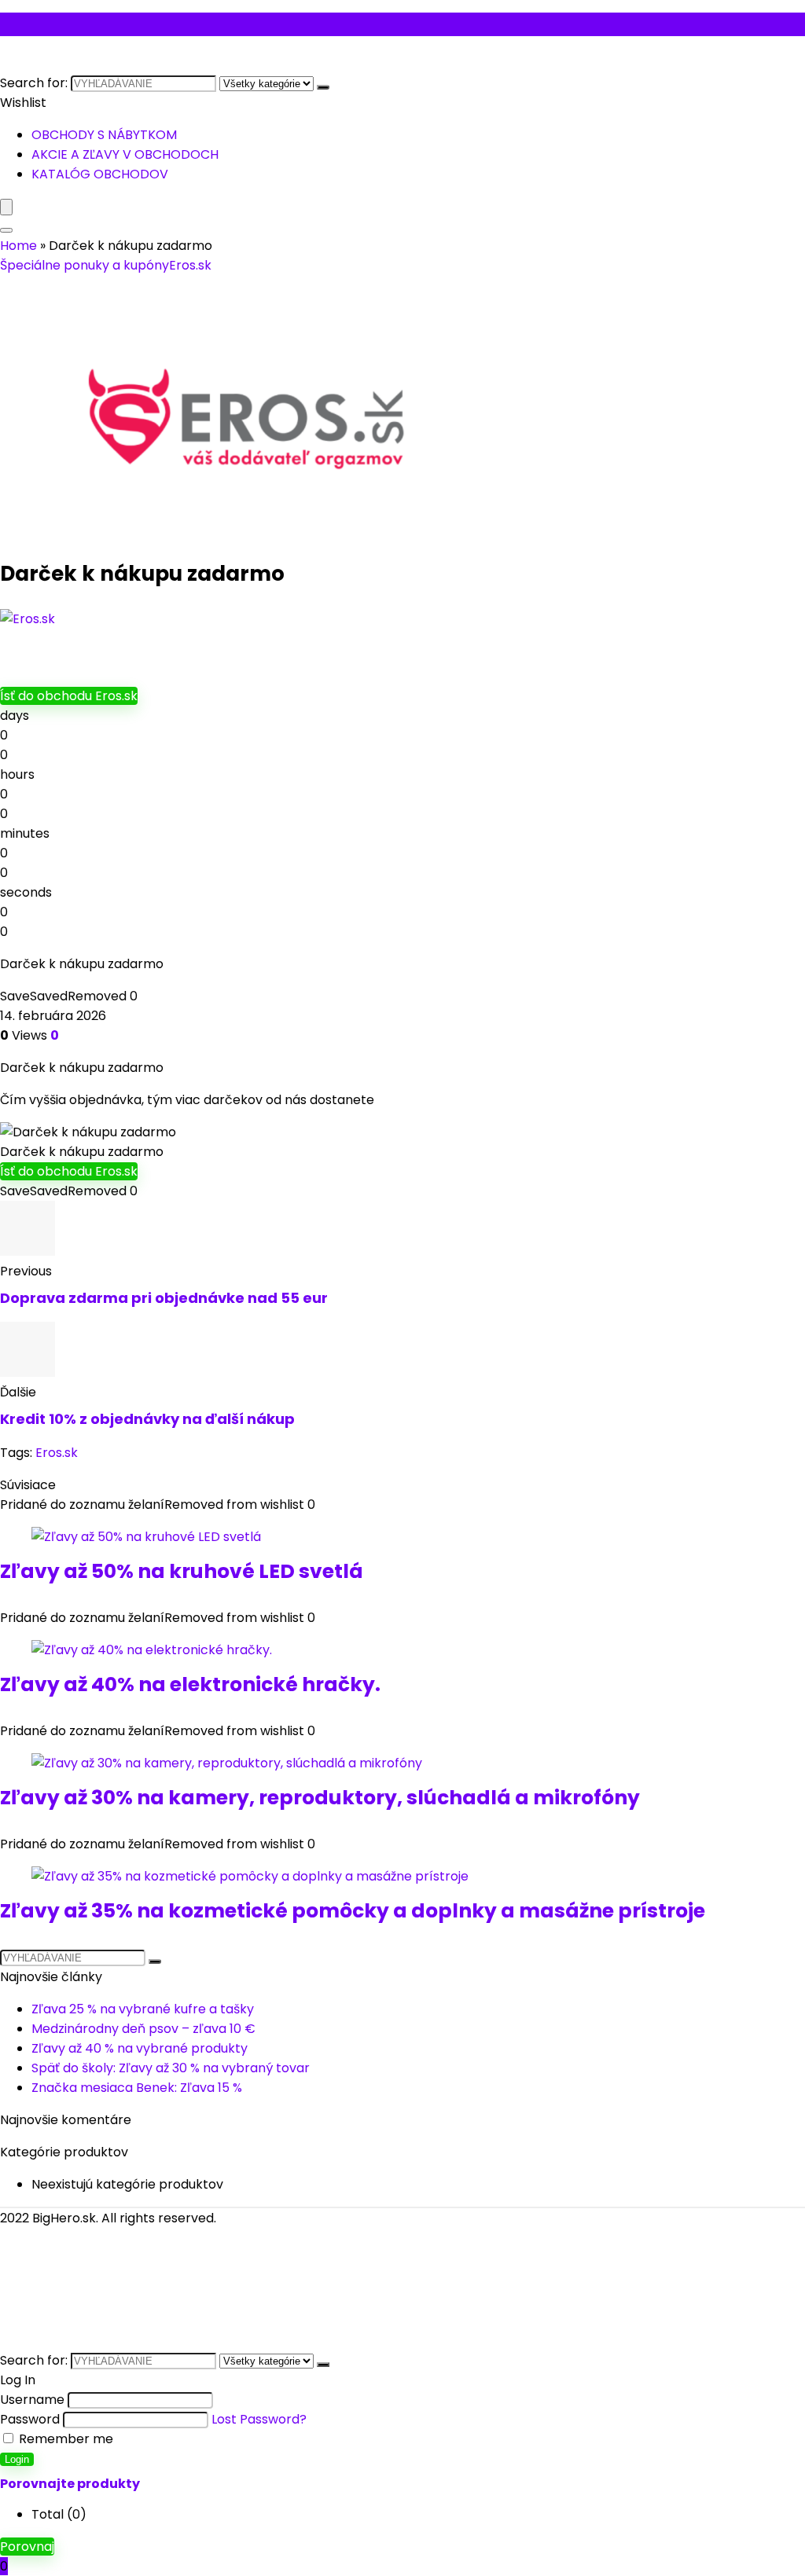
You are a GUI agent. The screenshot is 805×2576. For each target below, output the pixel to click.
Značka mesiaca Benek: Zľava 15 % (137, 2088)
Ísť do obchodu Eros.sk (69, 696)
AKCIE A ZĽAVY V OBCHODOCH (125, 154)
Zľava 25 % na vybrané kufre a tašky (143, 2009)
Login (17, 2459)
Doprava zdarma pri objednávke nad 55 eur (164, 1298)
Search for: (34, 83)
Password (30, 2419)
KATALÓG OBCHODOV (100, 174)
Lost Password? (259, 2419)
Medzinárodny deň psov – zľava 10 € (143, 2029)
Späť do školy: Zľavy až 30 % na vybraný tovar (171, 2068)
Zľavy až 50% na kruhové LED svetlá (182, 1571)
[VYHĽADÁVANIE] (323, 87)
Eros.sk (190, 265)
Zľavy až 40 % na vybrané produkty (140, 2048)
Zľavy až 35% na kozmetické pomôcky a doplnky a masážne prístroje (353, 1911)
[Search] (6, 230)
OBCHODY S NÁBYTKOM (104, 135)
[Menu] (6, 207)
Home (18, 246)
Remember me (64, 2439)
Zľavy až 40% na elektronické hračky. (190, 1684)
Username (32, 2400)
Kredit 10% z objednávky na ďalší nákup (147, 1419)
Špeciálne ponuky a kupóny (85, 265)
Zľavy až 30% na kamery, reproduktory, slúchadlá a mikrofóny (320, 1798)
